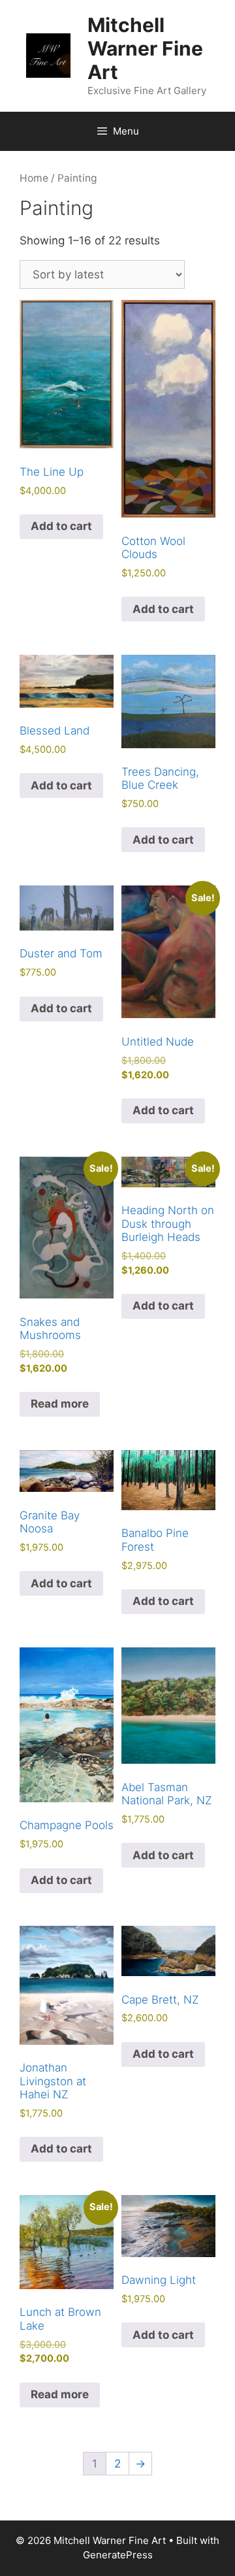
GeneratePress (118, 2555)
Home (34, 178)
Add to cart (61, 526)
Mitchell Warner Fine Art (145, 48)
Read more (60, 1404)
